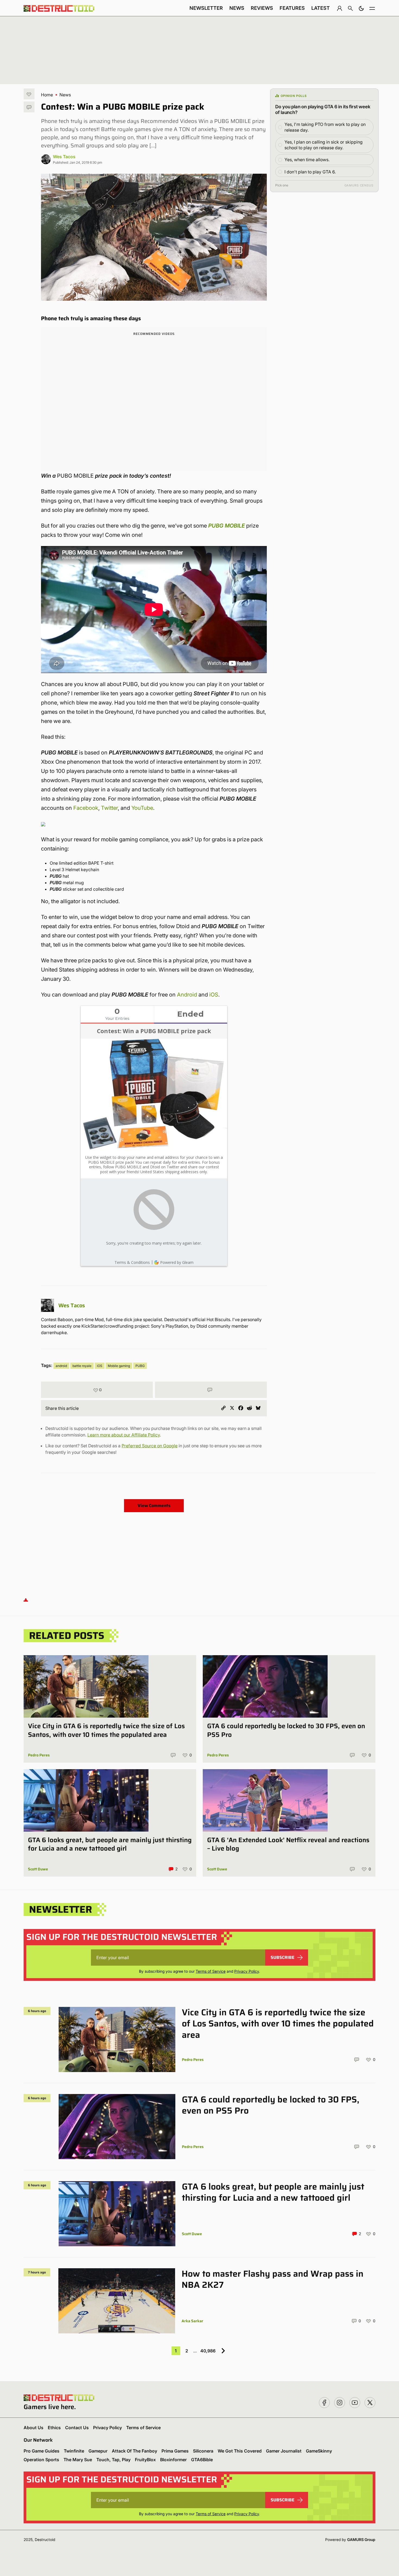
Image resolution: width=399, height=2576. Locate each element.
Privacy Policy (247, 1971)
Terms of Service (211, 1971)
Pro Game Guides (42, 2451)
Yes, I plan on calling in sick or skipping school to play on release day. (324, 145)
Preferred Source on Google (150, 1446)
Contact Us (77, 2428)
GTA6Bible (202, 2460)
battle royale (82, 1366)
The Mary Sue (78, 2460)
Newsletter (206, 8)
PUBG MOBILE (227, 526)
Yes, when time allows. (307, 160)
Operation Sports (41, 2460)
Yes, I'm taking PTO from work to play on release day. (325, 127)
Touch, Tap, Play (113, 2460)
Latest (321, 8)
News (237, 8)
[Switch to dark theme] (361, 8)
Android (187, 995)
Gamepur (98, 2451)
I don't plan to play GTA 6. (310, 172)
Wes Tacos (64, 157)
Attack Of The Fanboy (134, 2451)
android (61, 1366)
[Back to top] (26, 1599)
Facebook (86, 808)
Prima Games (175, 2451)
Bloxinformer (173, 2460)
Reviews (262, 8)
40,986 (208, 2351)
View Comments (154, 1506)
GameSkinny (319, 2451)
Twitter (109, 808)
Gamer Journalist (284, 2451)
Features (292, 8)
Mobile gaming (119, 1366)
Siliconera (203, 2451)
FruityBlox (145, 2460)
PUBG (140, 1366)
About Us (34, 2428)
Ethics (54, 2428)
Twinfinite (74, 2451)
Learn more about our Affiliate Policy (124, 1435)
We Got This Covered (240, 2451)
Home (47, 95)
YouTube (142, 808)
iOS (214, 995)
